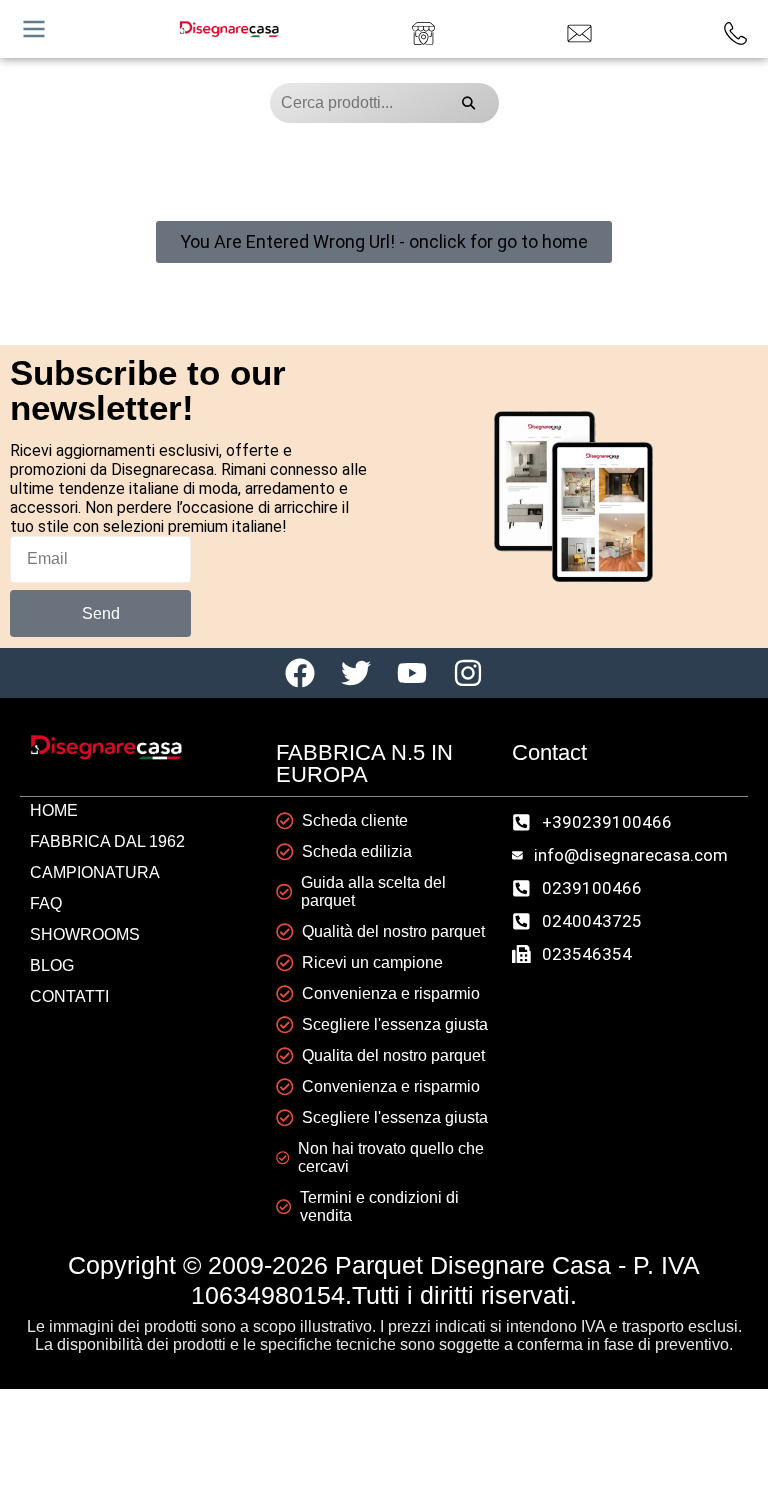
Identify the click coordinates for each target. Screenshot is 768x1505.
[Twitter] (356, 673)
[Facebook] (300, 673)
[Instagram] (468, 673)
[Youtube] (412, 673)
